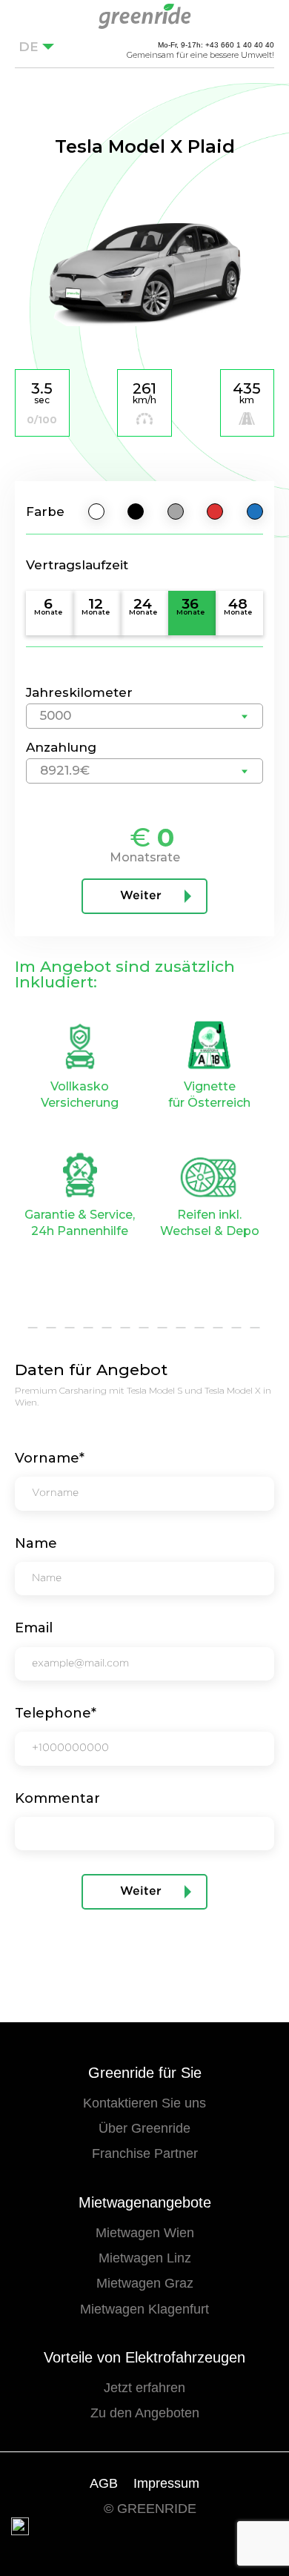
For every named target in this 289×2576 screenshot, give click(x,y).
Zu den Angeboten (145, 2413)
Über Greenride (144, 2128)
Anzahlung (61, 747)
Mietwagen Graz (145, 2283)
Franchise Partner (145, 2153)
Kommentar (57, 1798)
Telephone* (56, 1713)
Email (34, 1628)
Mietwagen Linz (145, 2258)
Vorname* (50, 1458)
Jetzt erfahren (144, 2388)
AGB (104, 2483)
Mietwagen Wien (145, 2233)
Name (36, 1543)
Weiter (141, 896)
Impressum (166, 2483)
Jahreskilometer (79, 692)
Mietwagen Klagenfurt (144, 2309)
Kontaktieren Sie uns (144, 2103)
